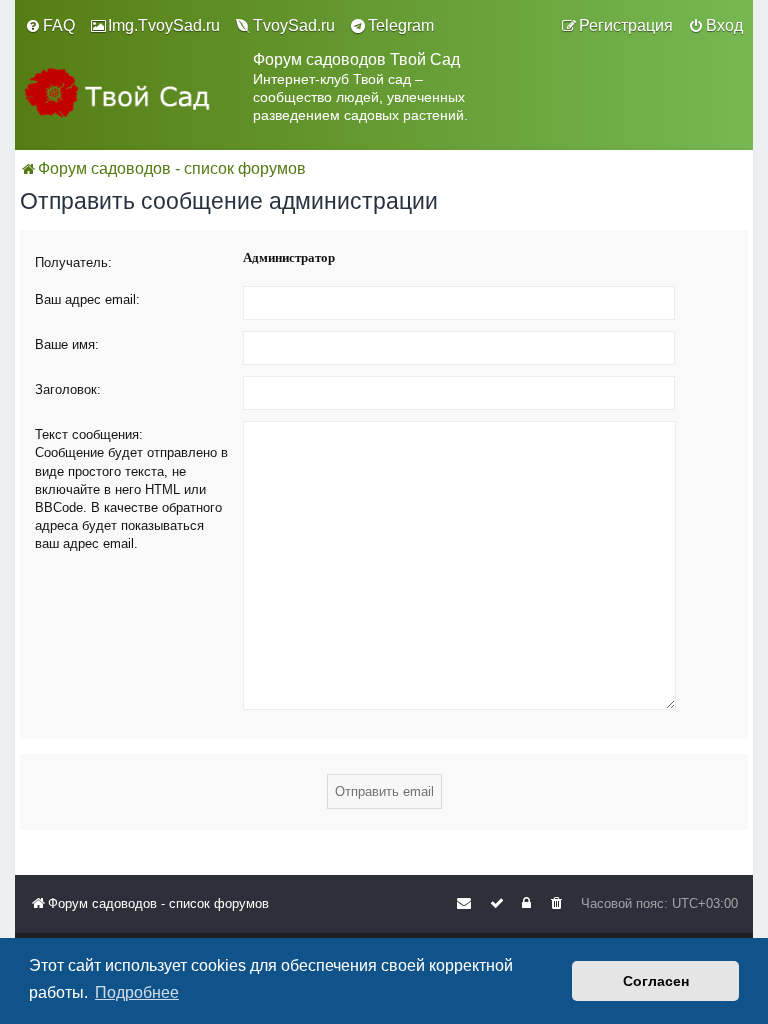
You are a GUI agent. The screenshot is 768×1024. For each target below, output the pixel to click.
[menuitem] (50, 26)
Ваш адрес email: (87, 299)
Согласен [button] (656, 981)
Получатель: (73, 262)
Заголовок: (68, 389)
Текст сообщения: (89, 434)
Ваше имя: (67, 344)
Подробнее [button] (137, 992)
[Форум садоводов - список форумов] (134, 97)
